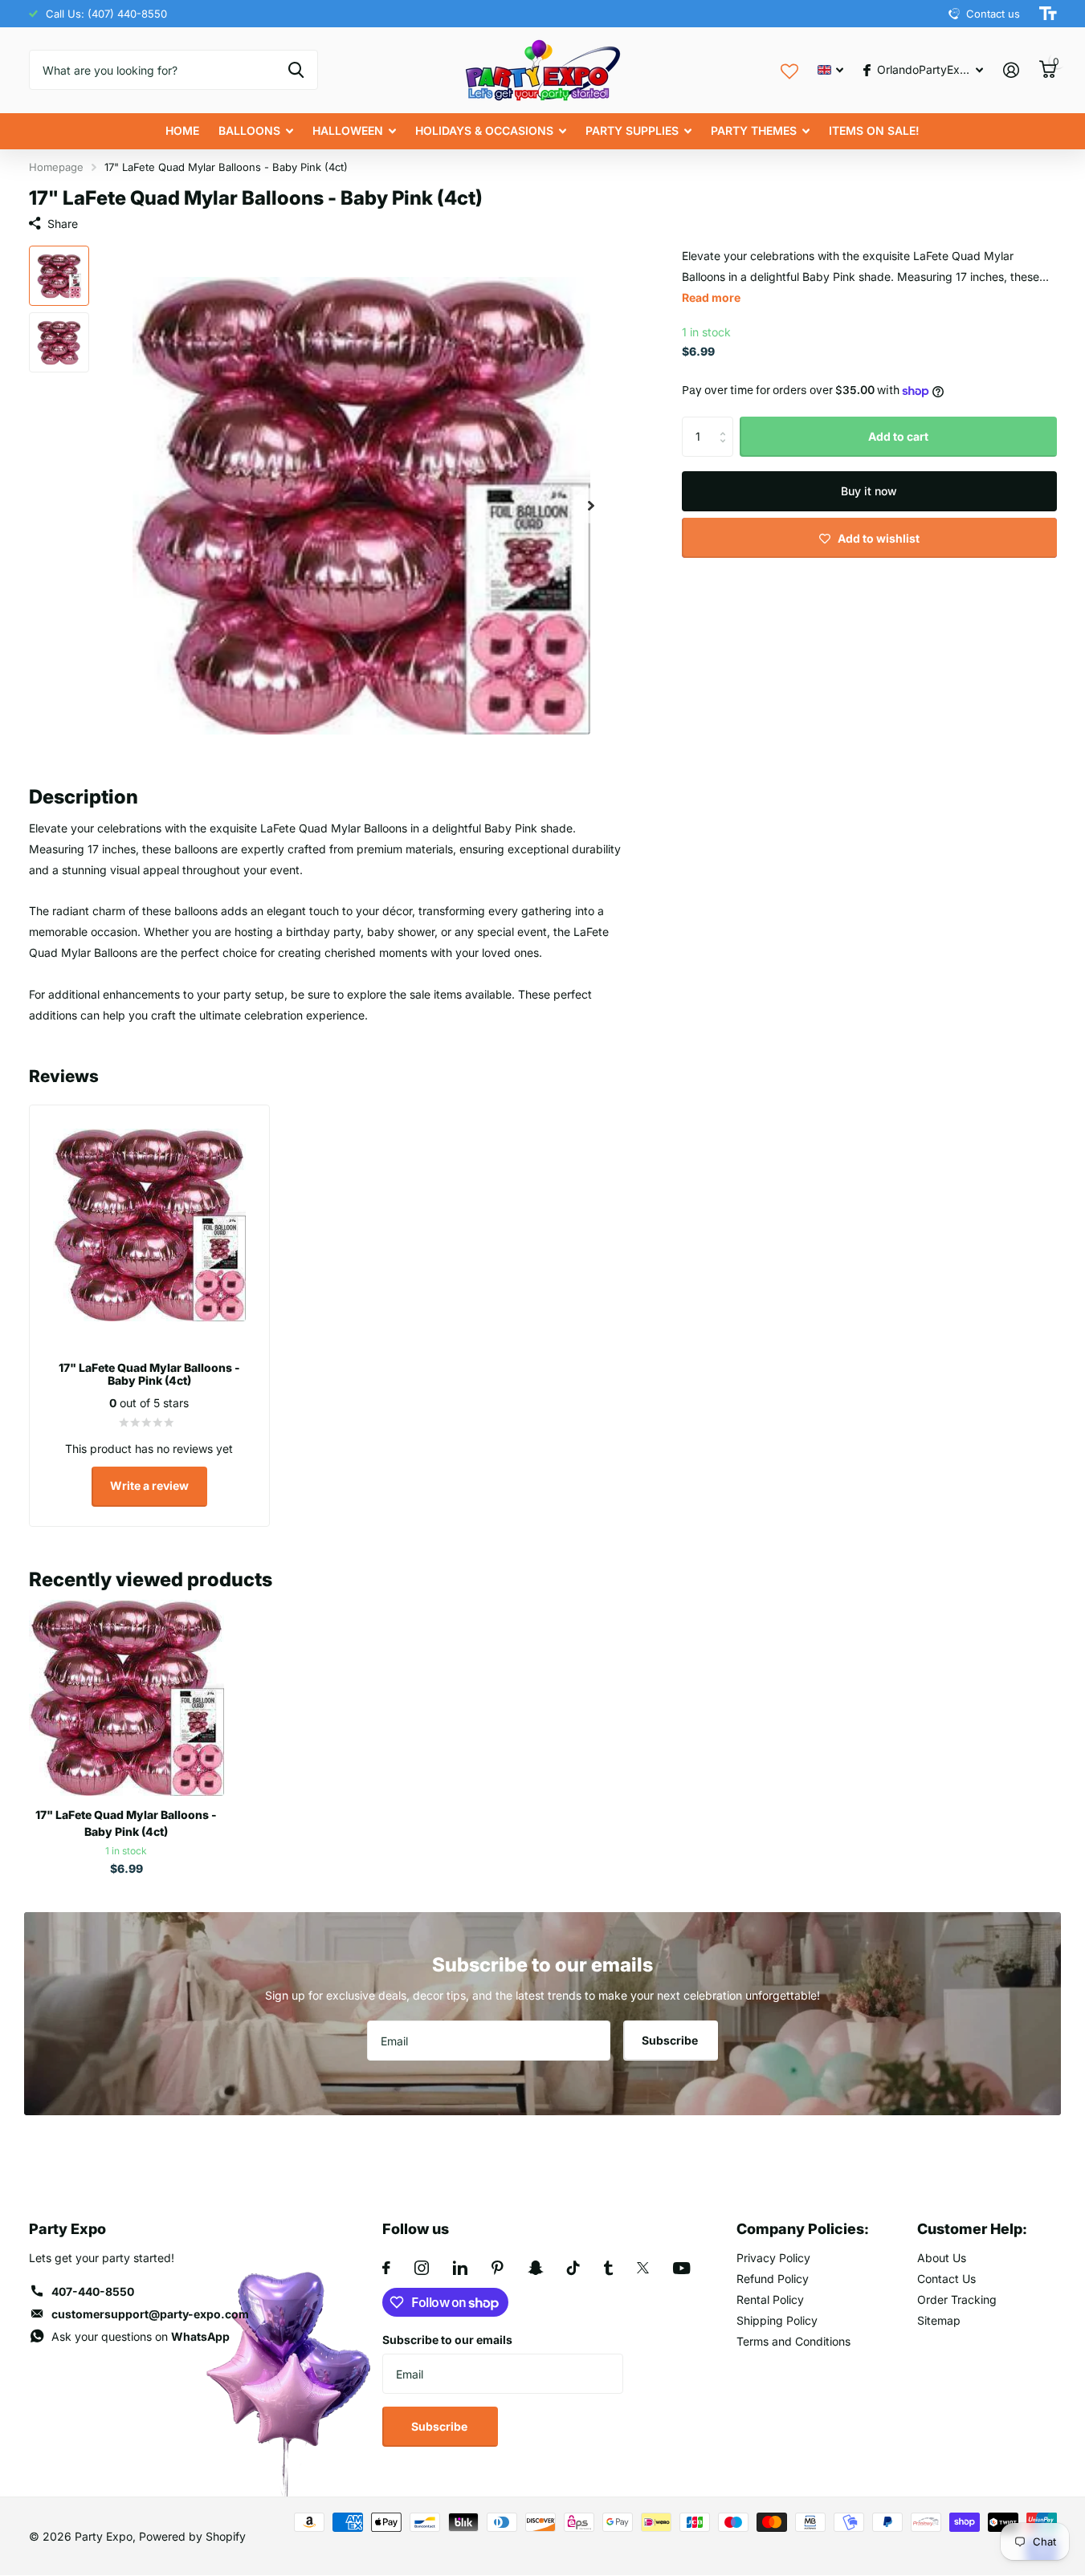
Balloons (249, 130)
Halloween (348, 130)
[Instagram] (422, 2268)
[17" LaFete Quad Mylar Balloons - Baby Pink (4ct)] (126, 1697)
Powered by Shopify (192, 2536)
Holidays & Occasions (484, 130)
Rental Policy (770, 2299)
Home (182, 130)
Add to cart (898, 436)
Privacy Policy (773, 2258)
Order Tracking (957, 2299)
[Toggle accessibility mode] (1048, 14)
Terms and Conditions (793, 2341)
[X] (643, 2268)
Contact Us (946, 2279)
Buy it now (869, 491)
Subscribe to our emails (447, 2340)
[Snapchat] (535, 2268)
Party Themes (754, 130)
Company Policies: (803, 2229)
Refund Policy (773, 2279)
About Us (942, 2258)
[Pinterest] (498, 2268)
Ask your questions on (141, 2336)
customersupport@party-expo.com (150, 2314)
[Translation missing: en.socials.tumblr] (608, 2268)
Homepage (56, 167)
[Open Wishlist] (789, 69)
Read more (711, 297)
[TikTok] (573, 2268)
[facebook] (386, 2268)
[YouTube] (681, 2268)
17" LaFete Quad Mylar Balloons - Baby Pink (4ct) (126, 1823)
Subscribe (671, 2040)
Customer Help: (972, 2229)
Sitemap (939, 2320)
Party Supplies (632, 130)
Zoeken (296, 70)
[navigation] (59, 276)
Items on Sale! (874, 130)
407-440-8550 (93, 2291)
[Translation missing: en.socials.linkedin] (460, 2268)
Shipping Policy (777, 2320)
